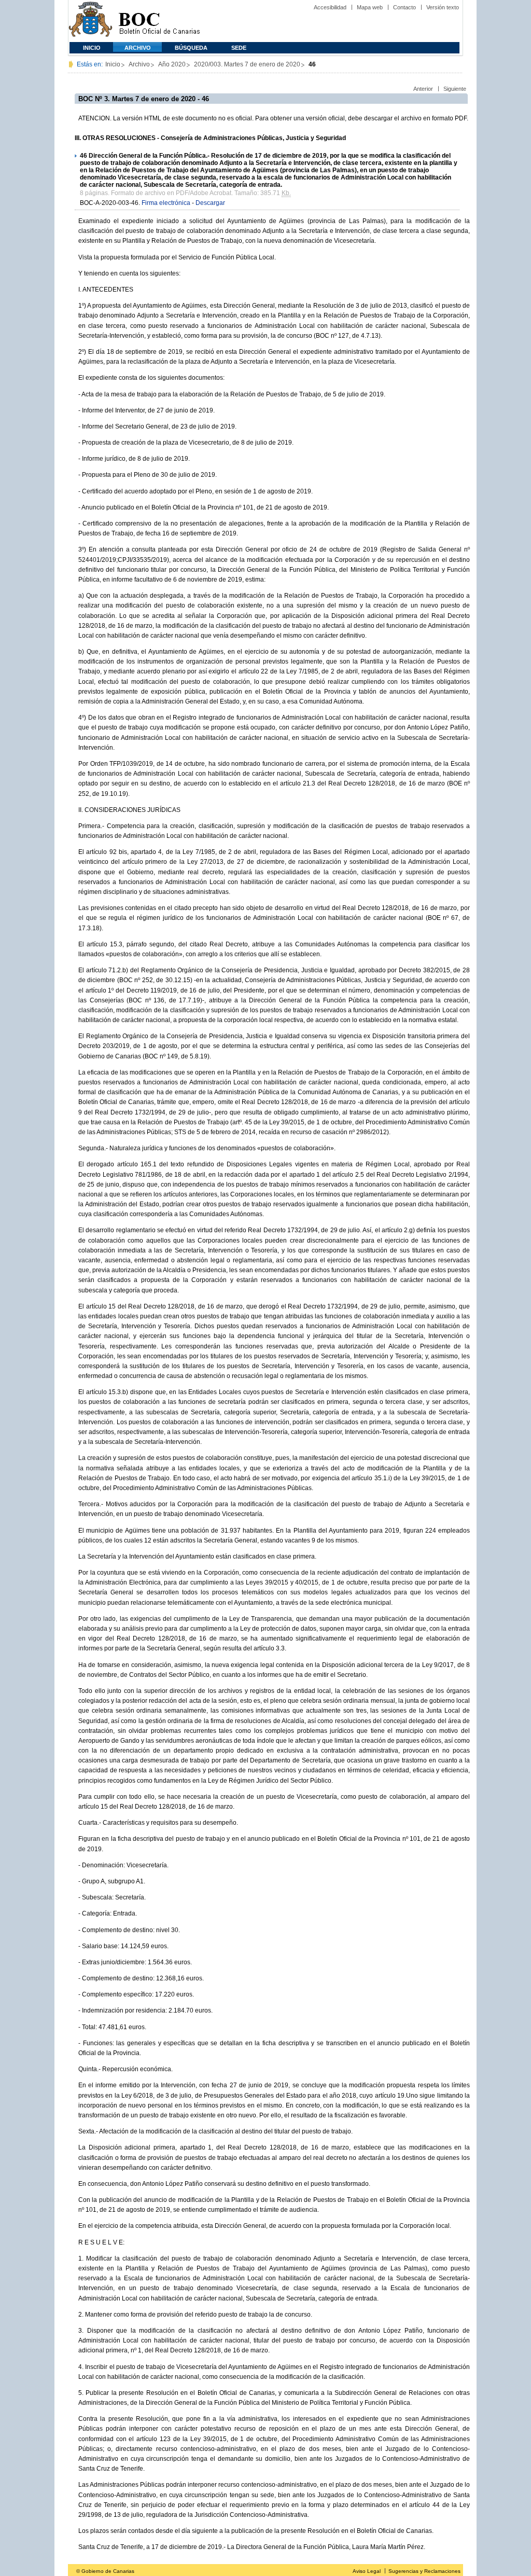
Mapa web (370, 7)
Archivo (138, 48)
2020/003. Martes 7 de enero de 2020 (247, 64)
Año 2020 (172, 64)
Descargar (210, 203)
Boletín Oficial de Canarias (159, 21)
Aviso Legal (367, 2571)
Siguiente (455, 89)
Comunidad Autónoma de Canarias (90, 21)
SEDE (239, 48)
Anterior (423, 89)
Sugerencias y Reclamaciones (424, 2571)
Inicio (92, 48)
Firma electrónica (166, 203)
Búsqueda (191, 48)
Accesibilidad (330, 7)
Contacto (404, 7)
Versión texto (443, 7)
